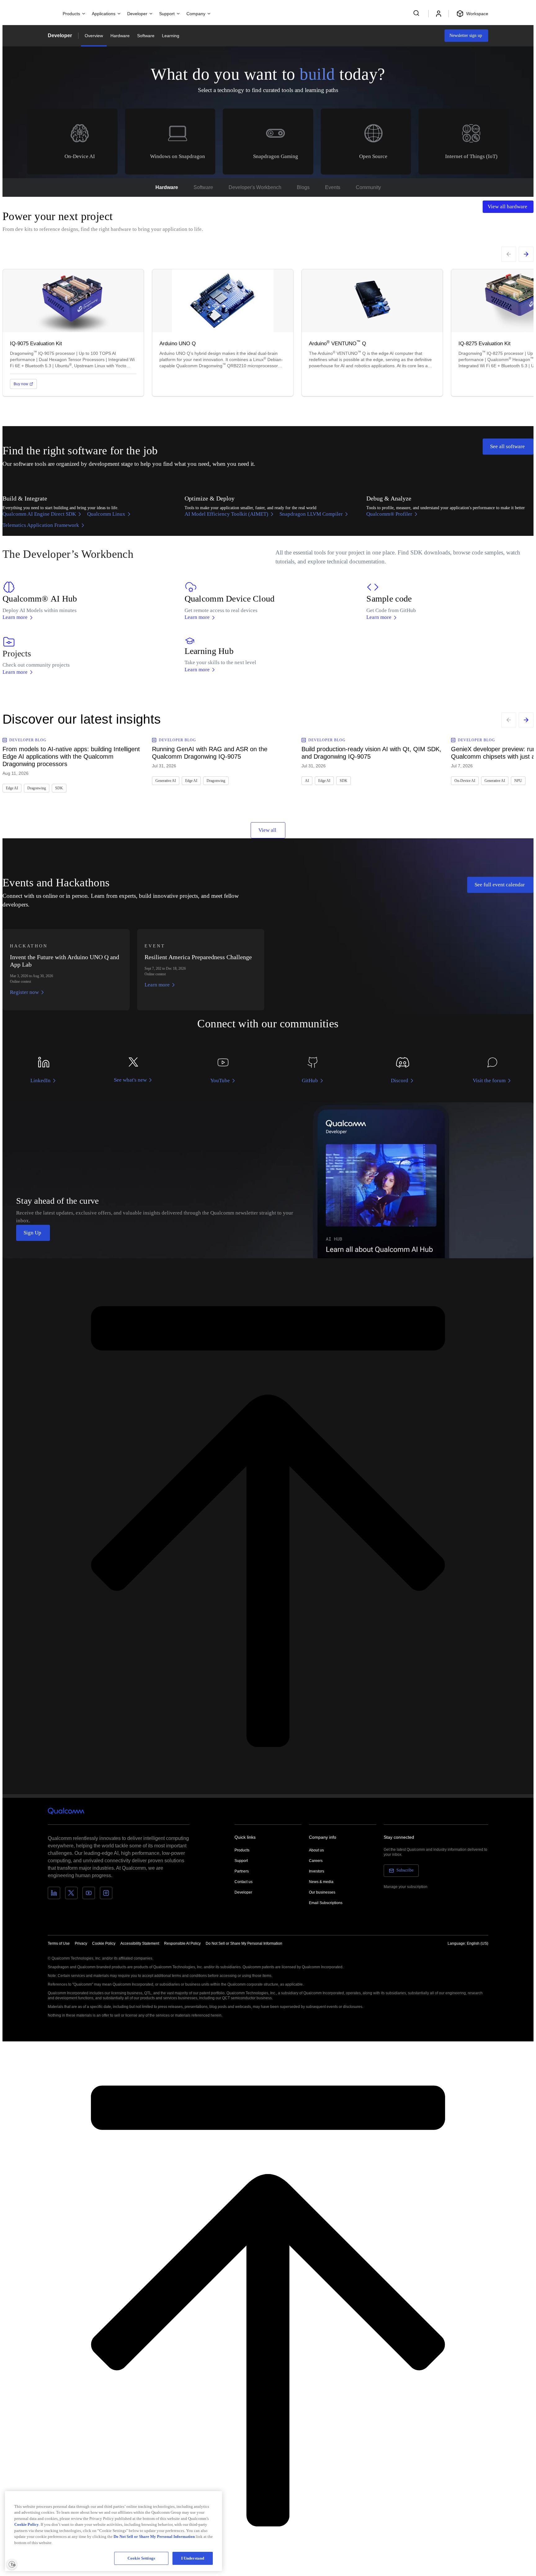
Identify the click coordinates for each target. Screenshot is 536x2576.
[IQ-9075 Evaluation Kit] (73, 333)
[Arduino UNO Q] (223, 333)
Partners (242, 1871)
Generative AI (166, 781)
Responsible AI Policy (182, 1943)
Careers (316, 1861)
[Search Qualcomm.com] (417, 13)
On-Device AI (465, 781)
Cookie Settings (141, 2558)
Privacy (81, 1943)
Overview (94, 36)
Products (242, 1850)
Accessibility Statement (140, 1943)
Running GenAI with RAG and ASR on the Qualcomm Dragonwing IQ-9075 (210, 753)
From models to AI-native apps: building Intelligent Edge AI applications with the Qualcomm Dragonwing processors (71, 756)
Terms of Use (59, 1943)
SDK (59, 788)
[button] (244, 1943)
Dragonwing (37, 788)
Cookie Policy (104, 1943)
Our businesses (322, 1892)
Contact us (243, 1882)
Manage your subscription (406, 1887)
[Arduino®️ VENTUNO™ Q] (372, 333)
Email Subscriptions (326, 1903)
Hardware (120, 36)
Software (146, 36)
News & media (321, 1882)
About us (316, 1850)
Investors (317, 1871)
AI (307, 781)
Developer (60, 35)
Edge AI (12, 788)
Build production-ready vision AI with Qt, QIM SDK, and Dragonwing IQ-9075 (371, 753)
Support (241, 1861)
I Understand (193, 2558)
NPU (518, 781)
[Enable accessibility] (12, 2564)
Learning (171, 36)
